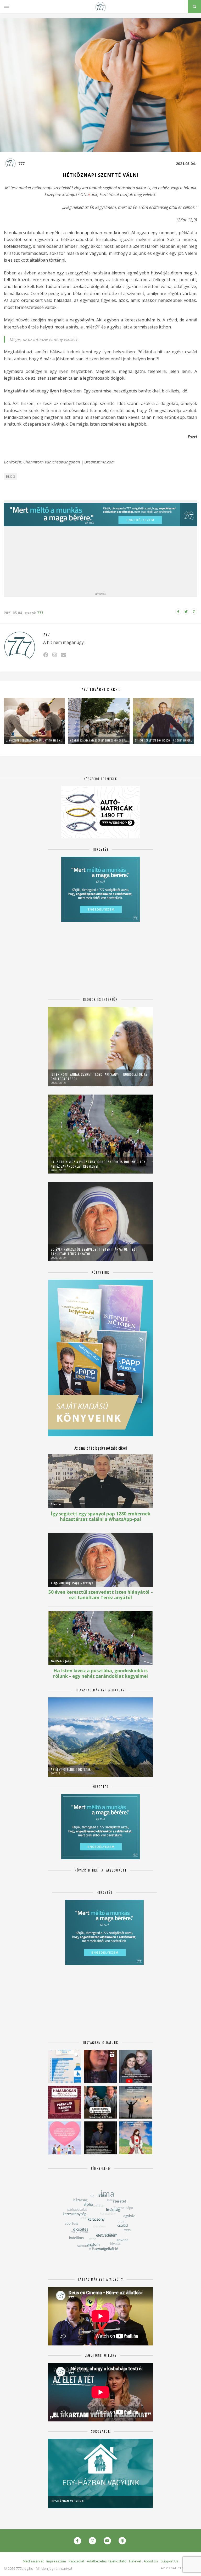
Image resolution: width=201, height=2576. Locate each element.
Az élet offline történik (71, 1769)
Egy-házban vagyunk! (68, 2501)
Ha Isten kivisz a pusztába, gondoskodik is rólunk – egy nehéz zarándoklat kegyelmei (98, 1164)
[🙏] (136, 2138)
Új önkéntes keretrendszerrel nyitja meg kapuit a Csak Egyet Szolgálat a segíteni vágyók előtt (34, 740)
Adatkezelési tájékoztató (107, 2561)
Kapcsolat (76, 2561)
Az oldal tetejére (177, 2568)
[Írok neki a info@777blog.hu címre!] (63, 655)
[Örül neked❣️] (136, 2102)
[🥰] (65, 2138)
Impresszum (56, 2561)
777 (21, 164)
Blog (11, 477)
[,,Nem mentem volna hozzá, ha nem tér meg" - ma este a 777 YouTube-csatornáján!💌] (136, 2066)
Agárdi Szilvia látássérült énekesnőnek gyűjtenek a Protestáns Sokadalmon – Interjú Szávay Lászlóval (99, 740)
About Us (151, 2561)
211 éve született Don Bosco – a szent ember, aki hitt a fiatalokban (163, 740)
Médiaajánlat (33, 2561)
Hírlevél (135, 2561)
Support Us (170, 2561)
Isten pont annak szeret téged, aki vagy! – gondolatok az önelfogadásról (99, 1077)
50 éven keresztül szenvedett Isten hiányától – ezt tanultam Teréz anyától (94, 1251)
